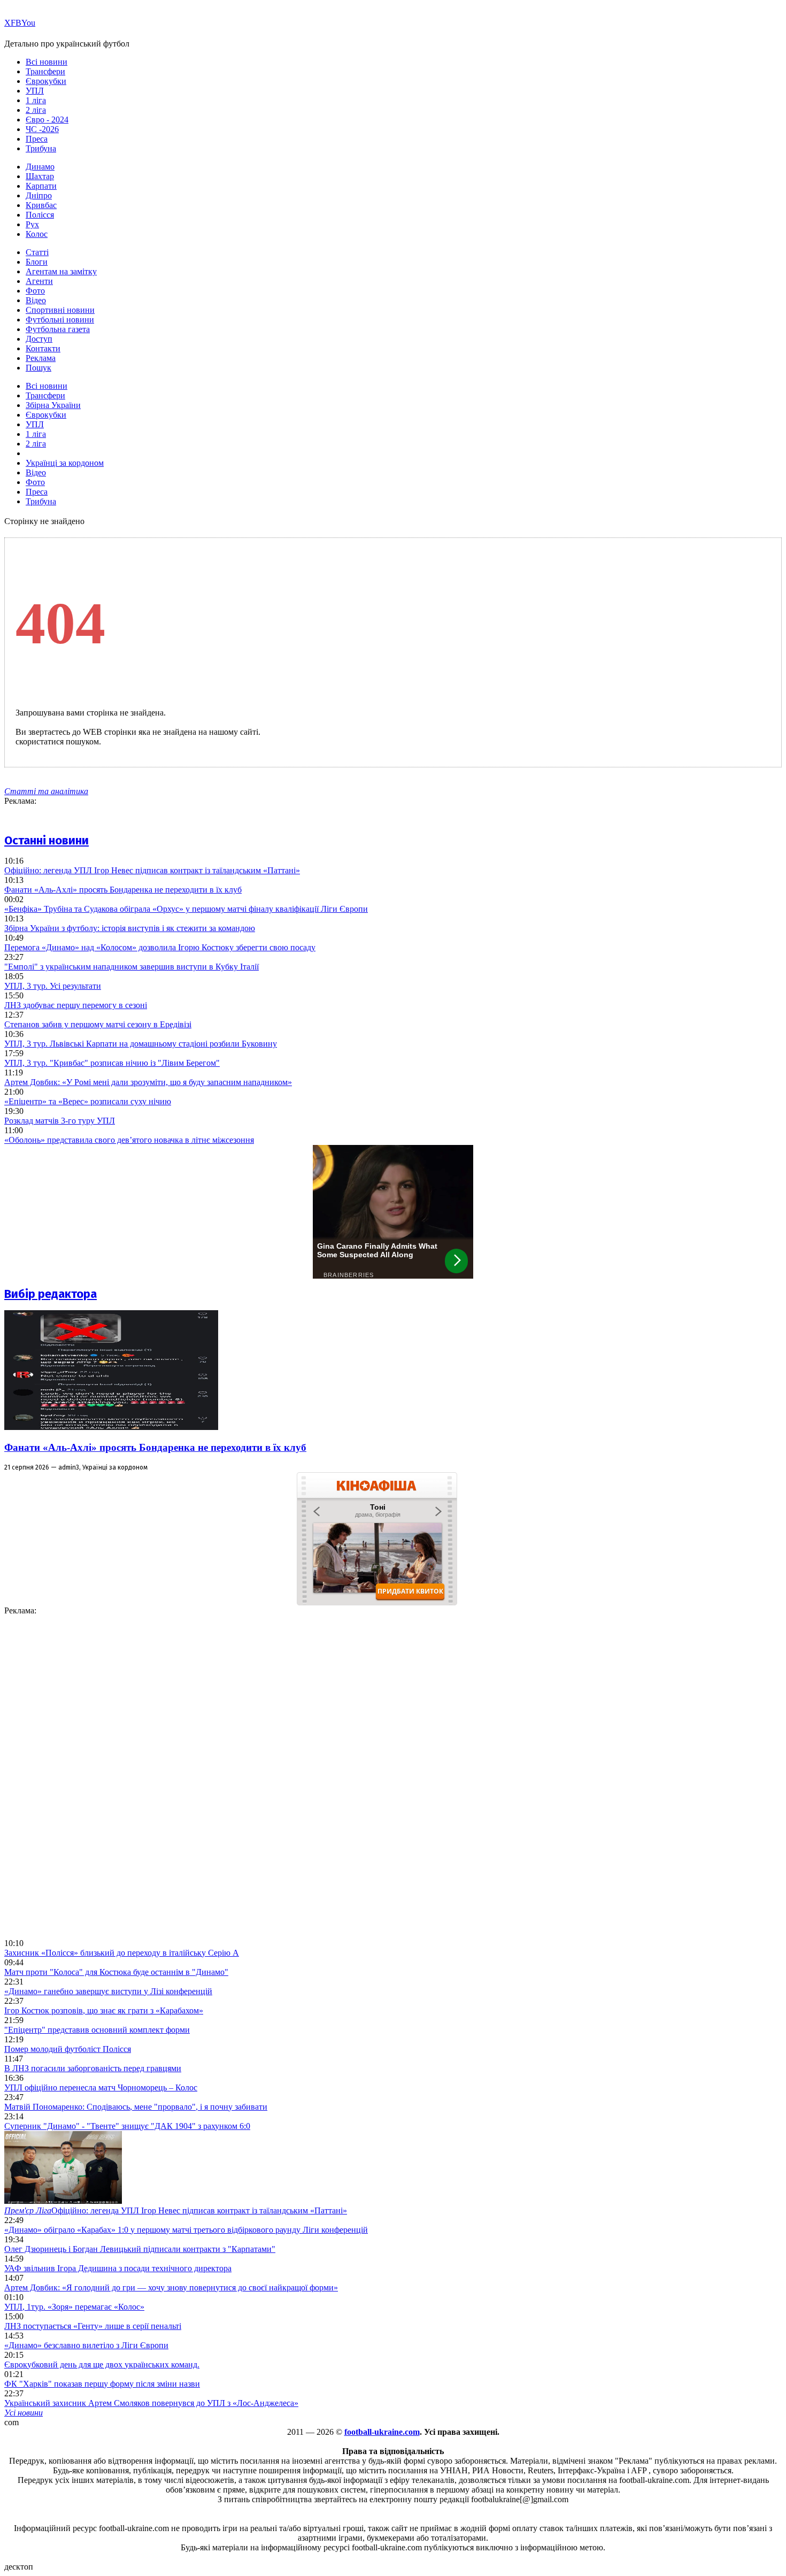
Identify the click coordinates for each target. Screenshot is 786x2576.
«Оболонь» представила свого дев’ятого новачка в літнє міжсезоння (129, 1140)
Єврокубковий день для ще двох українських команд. (102, 2364)
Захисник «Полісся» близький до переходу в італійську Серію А (122, 1953)
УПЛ (35, 91)
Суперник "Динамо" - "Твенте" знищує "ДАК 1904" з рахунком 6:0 (127, 2126)
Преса (37, 139)
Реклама (41, 358)
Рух (32, 224)
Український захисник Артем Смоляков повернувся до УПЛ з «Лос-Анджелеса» (151, 2403)
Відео (36, 300)
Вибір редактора (51, 1294)
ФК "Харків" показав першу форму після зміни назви (102, 2384)
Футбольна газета (58, 329)
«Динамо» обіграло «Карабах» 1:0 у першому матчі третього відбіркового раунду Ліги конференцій (186, 2230)
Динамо (40, 167)
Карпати (41, 186)
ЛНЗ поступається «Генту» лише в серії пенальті (93, 2326)
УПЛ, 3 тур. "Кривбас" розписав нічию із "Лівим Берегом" (112, 1063)
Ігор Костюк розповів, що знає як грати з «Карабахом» (104, 2010)
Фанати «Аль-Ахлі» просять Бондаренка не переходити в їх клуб (123, 890)
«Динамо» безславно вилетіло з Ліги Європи (86, 2345)
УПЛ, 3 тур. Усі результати (53, 986)
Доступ (39, 339)
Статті (37, 252)
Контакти (43, 348)
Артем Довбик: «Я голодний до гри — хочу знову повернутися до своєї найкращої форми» (171, 2287)
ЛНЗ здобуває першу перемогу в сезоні (76, 1005)
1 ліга (36, 100)
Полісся (40, 215)
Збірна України (53, 405)
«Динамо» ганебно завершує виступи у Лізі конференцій (108, 1991)
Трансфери (45, 71)
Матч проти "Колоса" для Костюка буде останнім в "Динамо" (116, 1972)
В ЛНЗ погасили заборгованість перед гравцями (93, 2068)
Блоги (37, 262)
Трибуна (41, 148)
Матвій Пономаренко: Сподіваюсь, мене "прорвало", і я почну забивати (136, 2107)
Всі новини (47, 62)
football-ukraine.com (382, 2432)
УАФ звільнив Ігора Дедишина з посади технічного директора (118, 2268)
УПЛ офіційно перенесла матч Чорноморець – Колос (101, 2087)
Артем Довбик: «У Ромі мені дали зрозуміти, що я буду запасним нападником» (148, 1082)
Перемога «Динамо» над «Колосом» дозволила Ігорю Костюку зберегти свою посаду (160, 947)
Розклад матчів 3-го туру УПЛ (60, 1121)
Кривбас (41, 205)
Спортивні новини (60, 310)
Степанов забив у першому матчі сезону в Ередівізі (98, 1024)
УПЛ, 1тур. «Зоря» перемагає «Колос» (74, 2307)
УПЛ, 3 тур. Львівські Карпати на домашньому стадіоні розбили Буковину (141, 1044)
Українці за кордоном (65, 463)
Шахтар (40, 176)
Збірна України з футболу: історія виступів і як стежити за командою (130, 928)
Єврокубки (46, 81)
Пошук (38, 368)
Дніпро (39, 195)
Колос (37, 234)
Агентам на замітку (61, 271)
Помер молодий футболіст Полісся (68, 2049)
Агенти (39, 281)
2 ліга (36, 110)
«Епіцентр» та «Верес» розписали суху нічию (88, 1101)
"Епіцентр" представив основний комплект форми (97, 2030)
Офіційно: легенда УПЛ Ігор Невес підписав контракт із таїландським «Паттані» (152, 870)
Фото (35, 291)
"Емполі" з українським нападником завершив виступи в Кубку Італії (132, 967)
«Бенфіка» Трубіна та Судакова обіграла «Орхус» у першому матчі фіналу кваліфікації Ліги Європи (186, 909)
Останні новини (47, 840)
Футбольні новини (60, 320)
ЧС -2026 (42, 129)
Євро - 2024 (47, 120)
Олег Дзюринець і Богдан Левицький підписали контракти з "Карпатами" (140, 2249)
